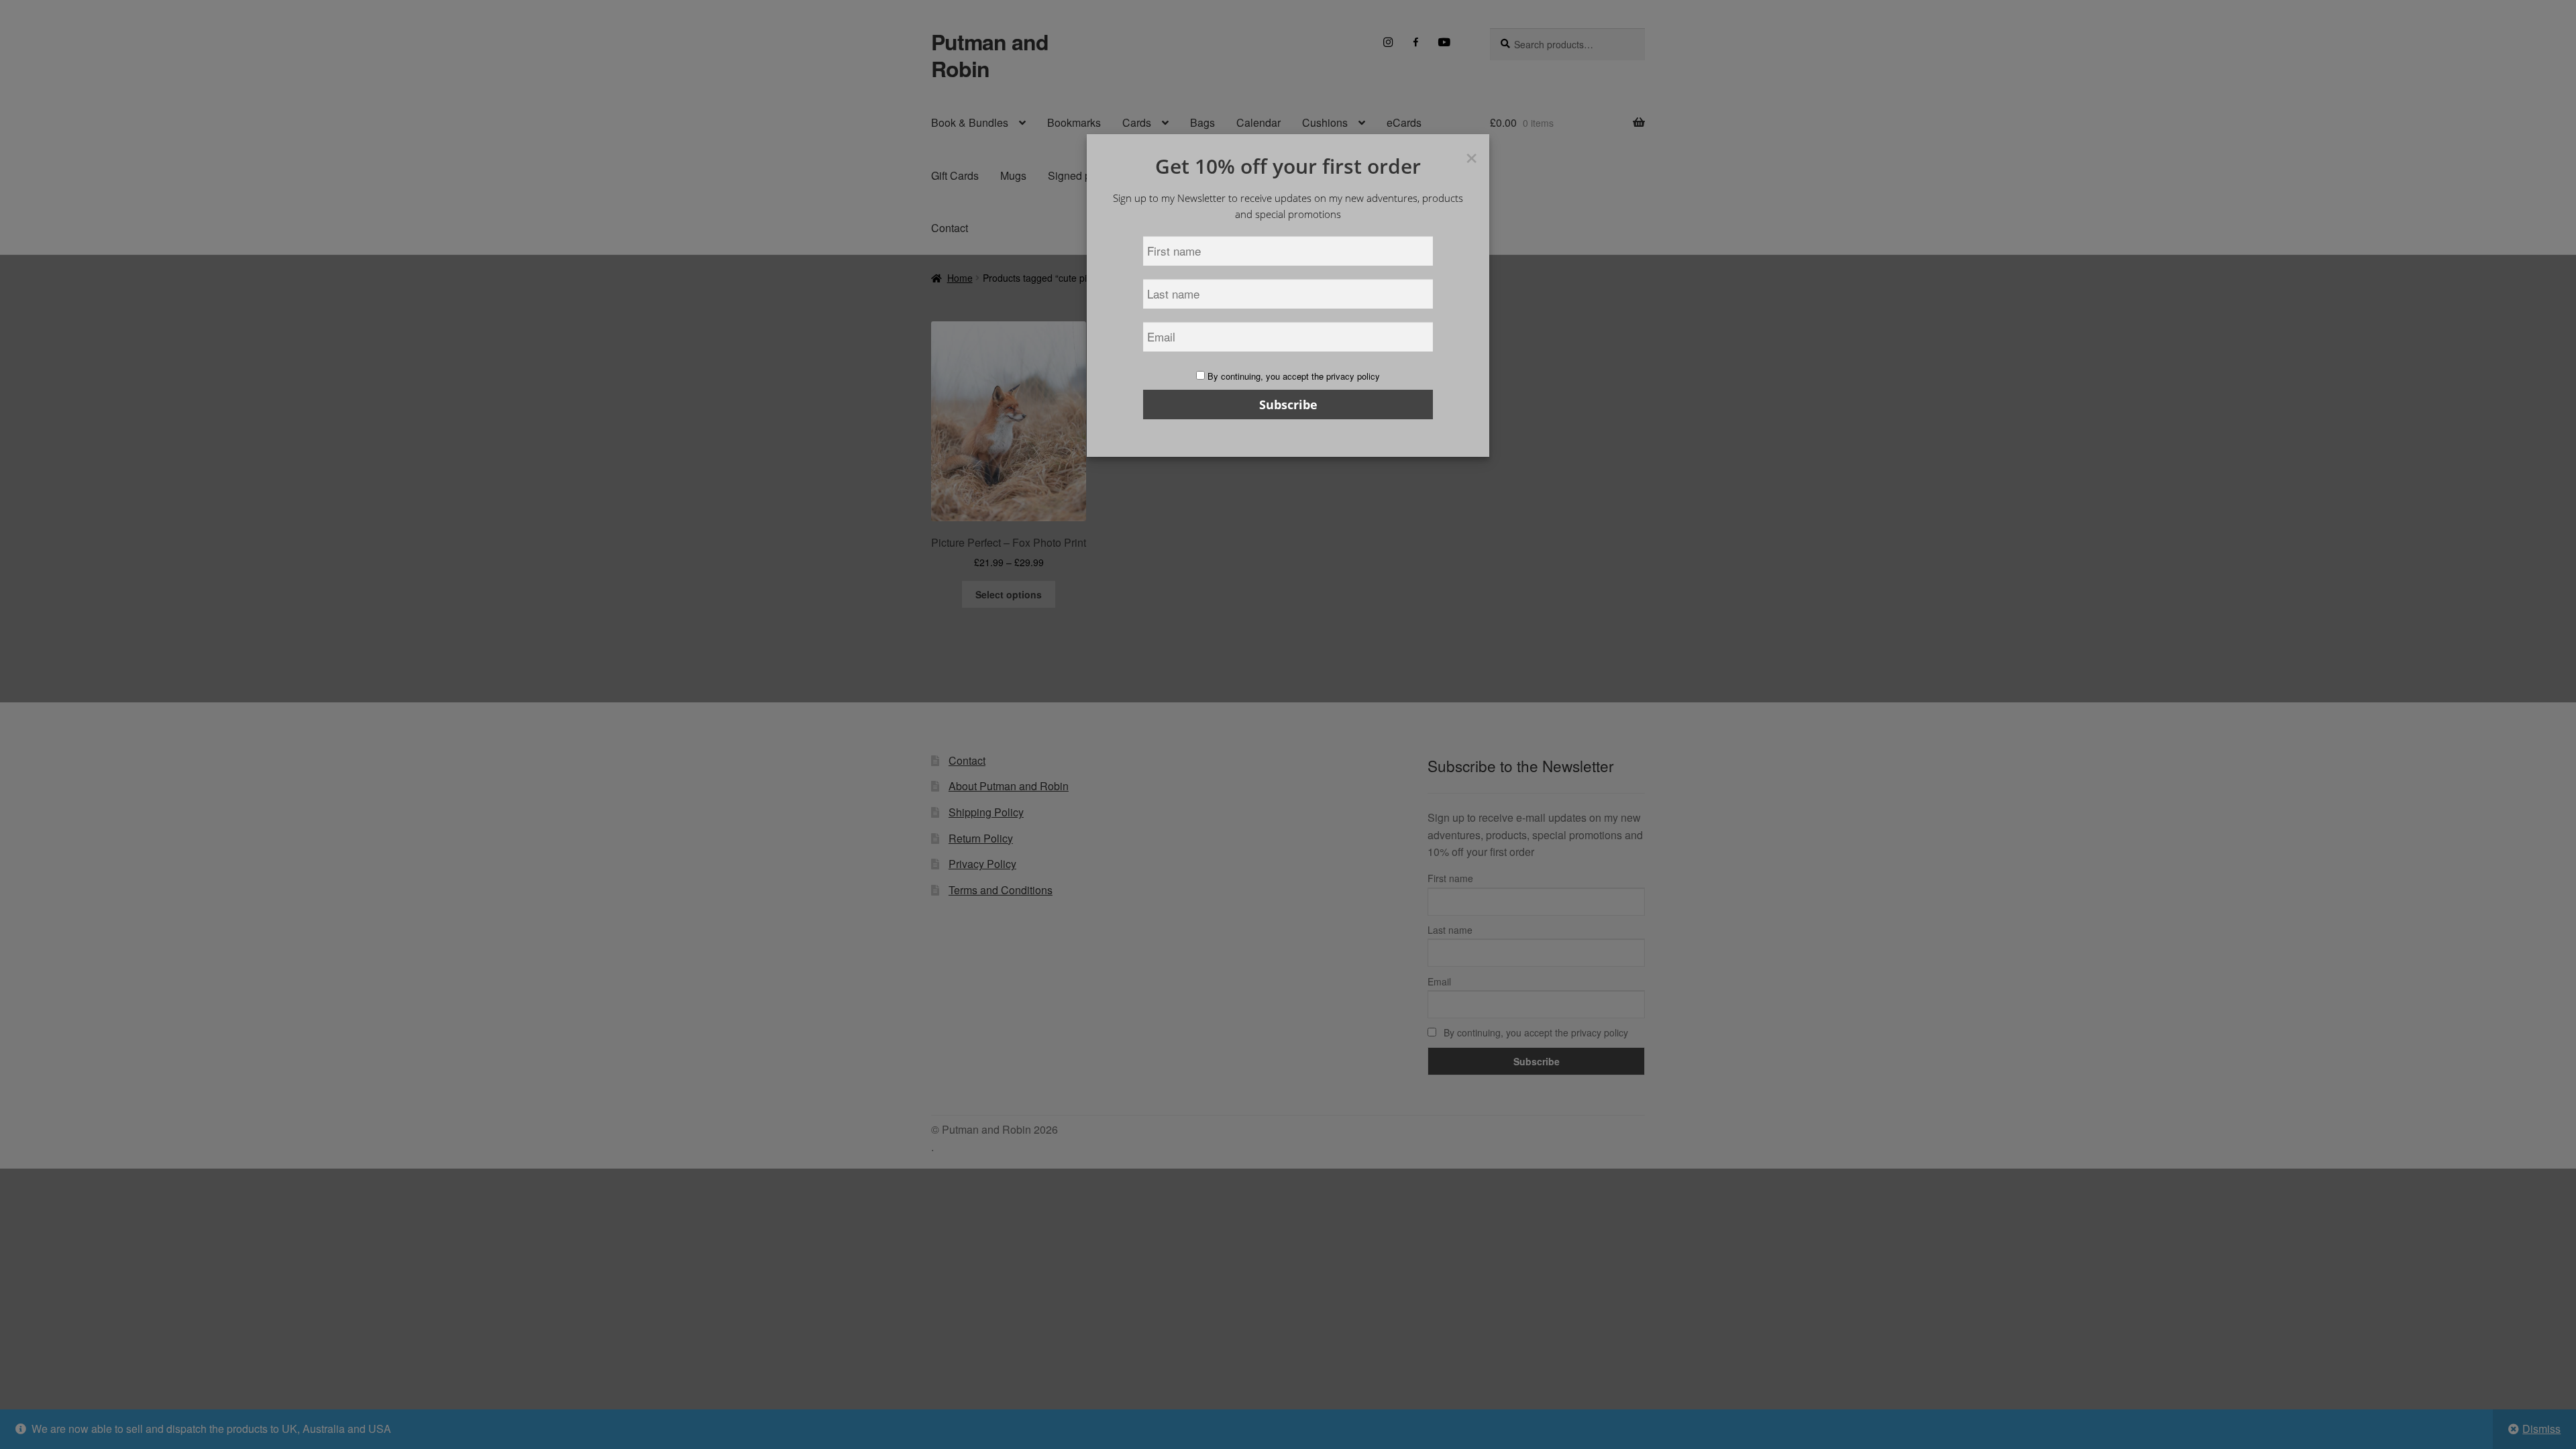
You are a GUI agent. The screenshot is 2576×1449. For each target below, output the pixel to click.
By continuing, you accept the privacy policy (1292, 376)
